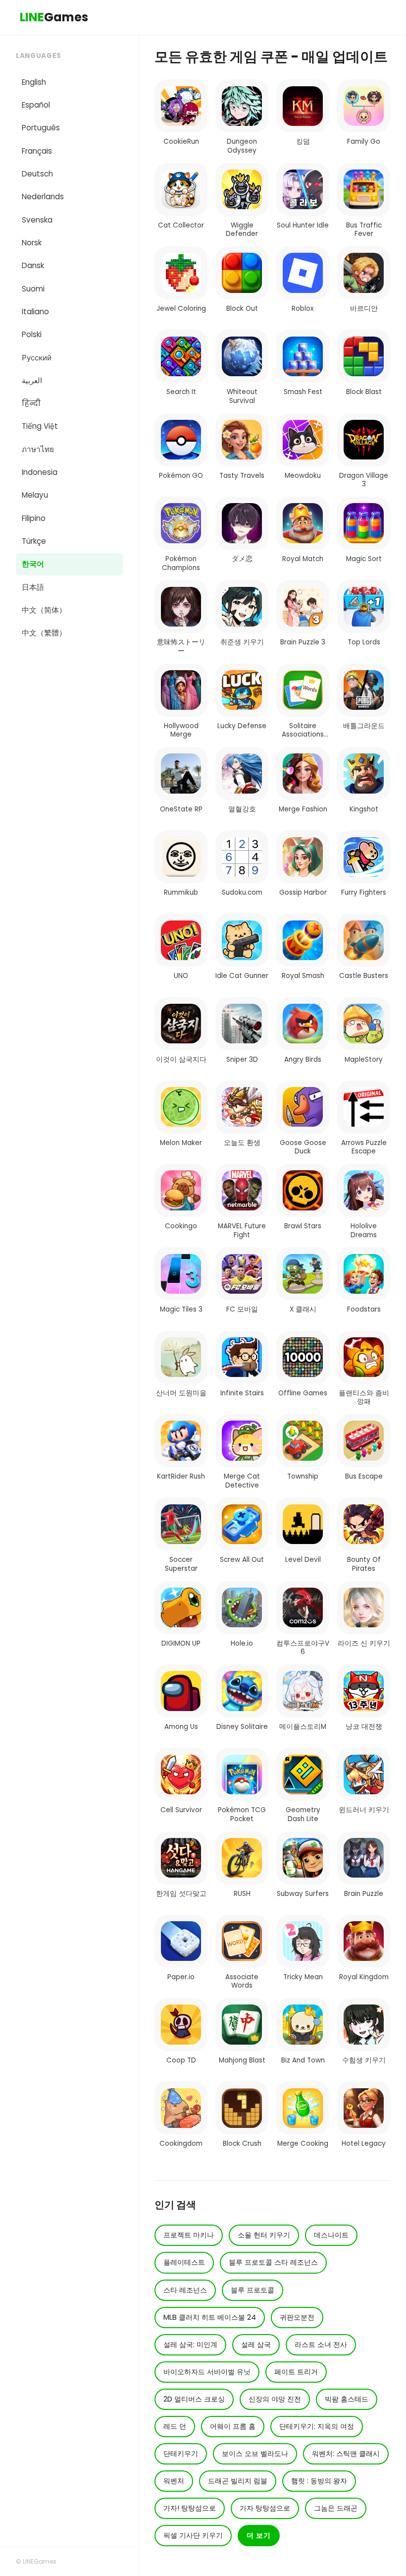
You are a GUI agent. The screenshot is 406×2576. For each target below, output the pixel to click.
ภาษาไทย (38, 449)
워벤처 (174, 2481)
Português (41, 128)
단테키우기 (181, 2454)
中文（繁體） (44, 633)
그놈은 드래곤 (336, 2508)
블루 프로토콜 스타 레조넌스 (273, 2262)
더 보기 (259, 2535)
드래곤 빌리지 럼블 (238, 2481)
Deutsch (37, 174)
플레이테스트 (184, 2262)
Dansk (33, 265)
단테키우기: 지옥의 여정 (317, 2426)
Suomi (33, 289)
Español (36, 105)
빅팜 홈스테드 (347, 2399)
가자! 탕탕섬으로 (190, 2508)
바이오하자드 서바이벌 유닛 (207, 2372)
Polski (32, 334)
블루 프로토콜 (253, 2290)
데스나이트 (331, 2235)
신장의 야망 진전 (275, 2399)
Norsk (32, 243)
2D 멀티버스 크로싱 (194, 2399)
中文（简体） (44, 610)
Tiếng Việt (40, 426)
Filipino (34, 518)
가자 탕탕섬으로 (265, 2508)
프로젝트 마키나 (189, 2235)
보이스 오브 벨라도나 (255, 2454)
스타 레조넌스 (185, 2290)
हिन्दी (31, 403)
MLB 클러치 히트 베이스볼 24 (210, 2317)
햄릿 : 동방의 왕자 (319, 2481)
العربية (32, 380)
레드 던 (175, 2426)
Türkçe (34, 541)
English (34, 82)
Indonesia (40, 472)
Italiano (35, 312)
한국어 (33, 564)
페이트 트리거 (296, 2372)
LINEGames (40, 2561)
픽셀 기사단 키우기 (193, 2535)
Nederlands (43, 197)
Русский (37, 358)
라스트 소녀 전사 (321, 2345)
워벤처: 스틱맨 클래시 (346, 2454)
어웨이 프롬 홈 (233, 2426)
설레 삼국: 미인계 (190, 2345)
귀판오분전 (297, 2317)
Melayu (35, 495)
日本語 (33, 587)
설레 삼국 (256, 2345)
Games (54, 17)
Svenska (37, 220)
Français (37, 151)
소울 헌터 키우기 (264, 2235)
